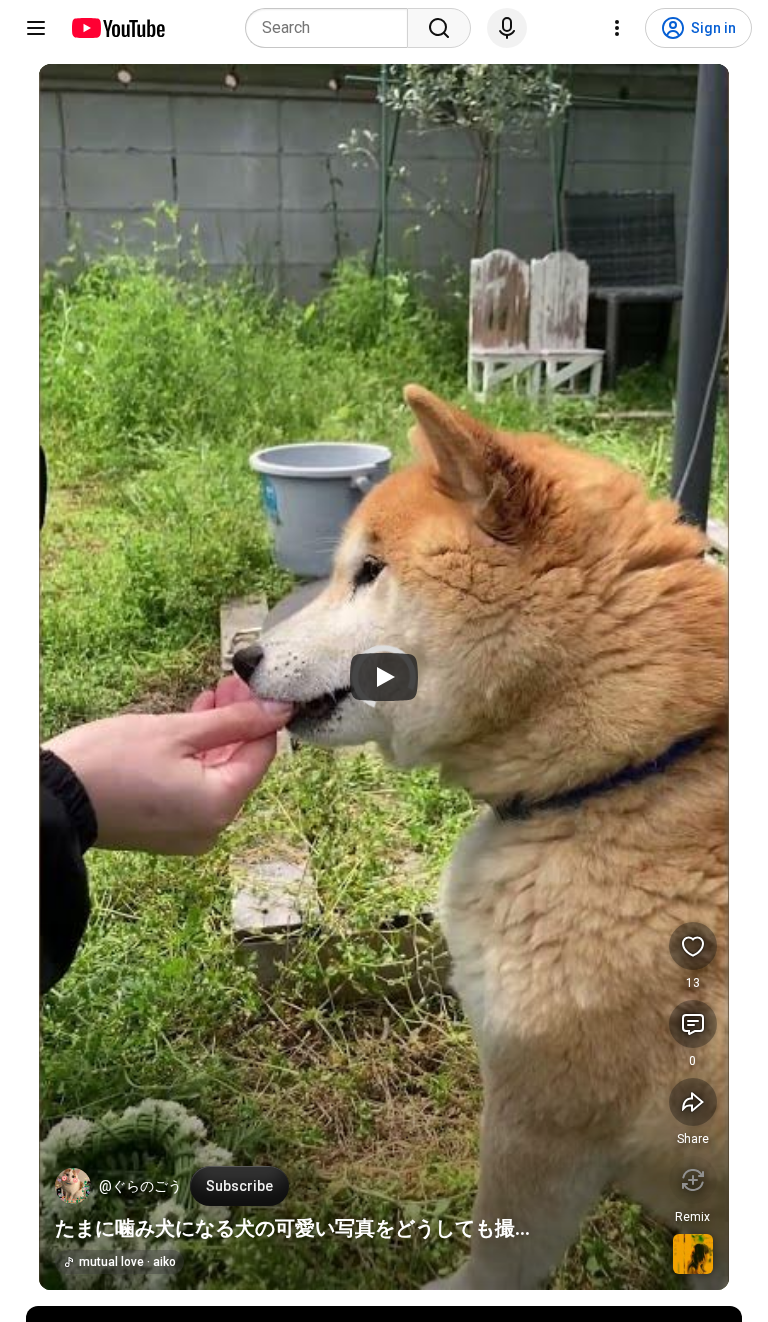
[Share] (693, 1102)
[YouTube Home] (117, 28)
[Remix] (693, 1180)
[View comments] (693, 1024)
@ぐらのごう (140, 1186)
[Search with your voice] (507, 28)
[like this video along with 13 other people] (693, 946)
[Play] (384, 677)
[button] (73, 1186)
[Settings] (617, 28)
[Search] (439, 28)
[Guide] (36, 28)
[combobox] (332, 28)
